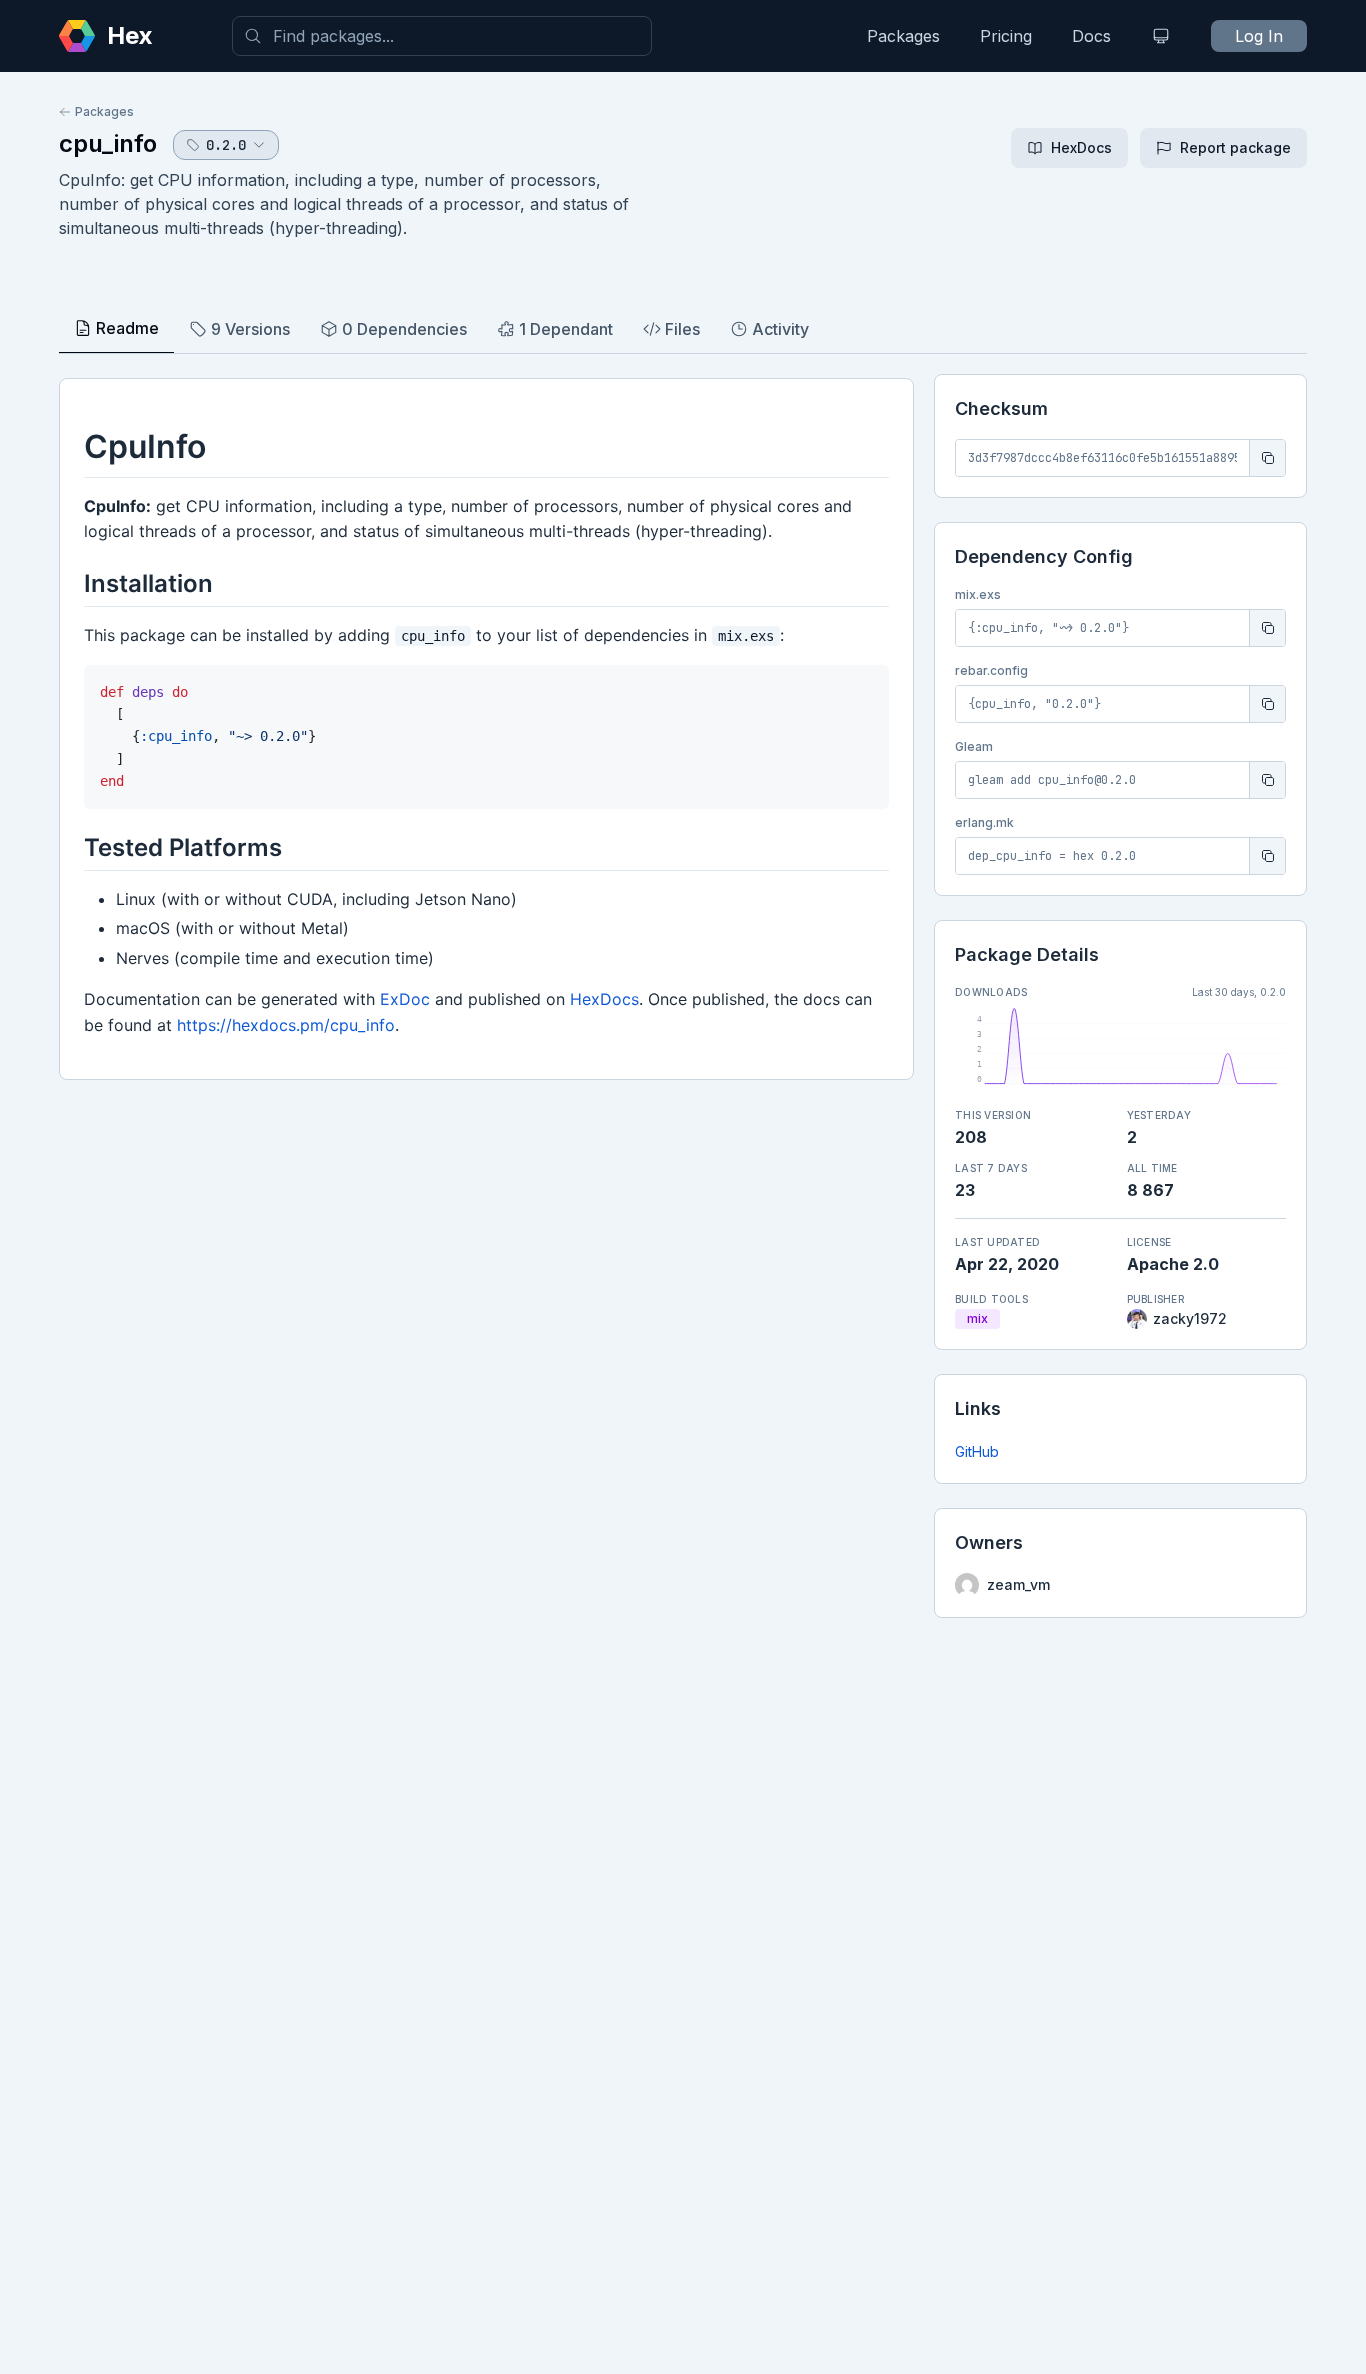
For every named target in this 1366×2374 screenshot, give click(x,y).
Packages (903, 36)
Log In (1259, 36)
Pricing (1006, 36)
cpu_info (108, 143)
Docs (1091, 36)
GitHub (977, 1451)
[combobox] (442, 36)
